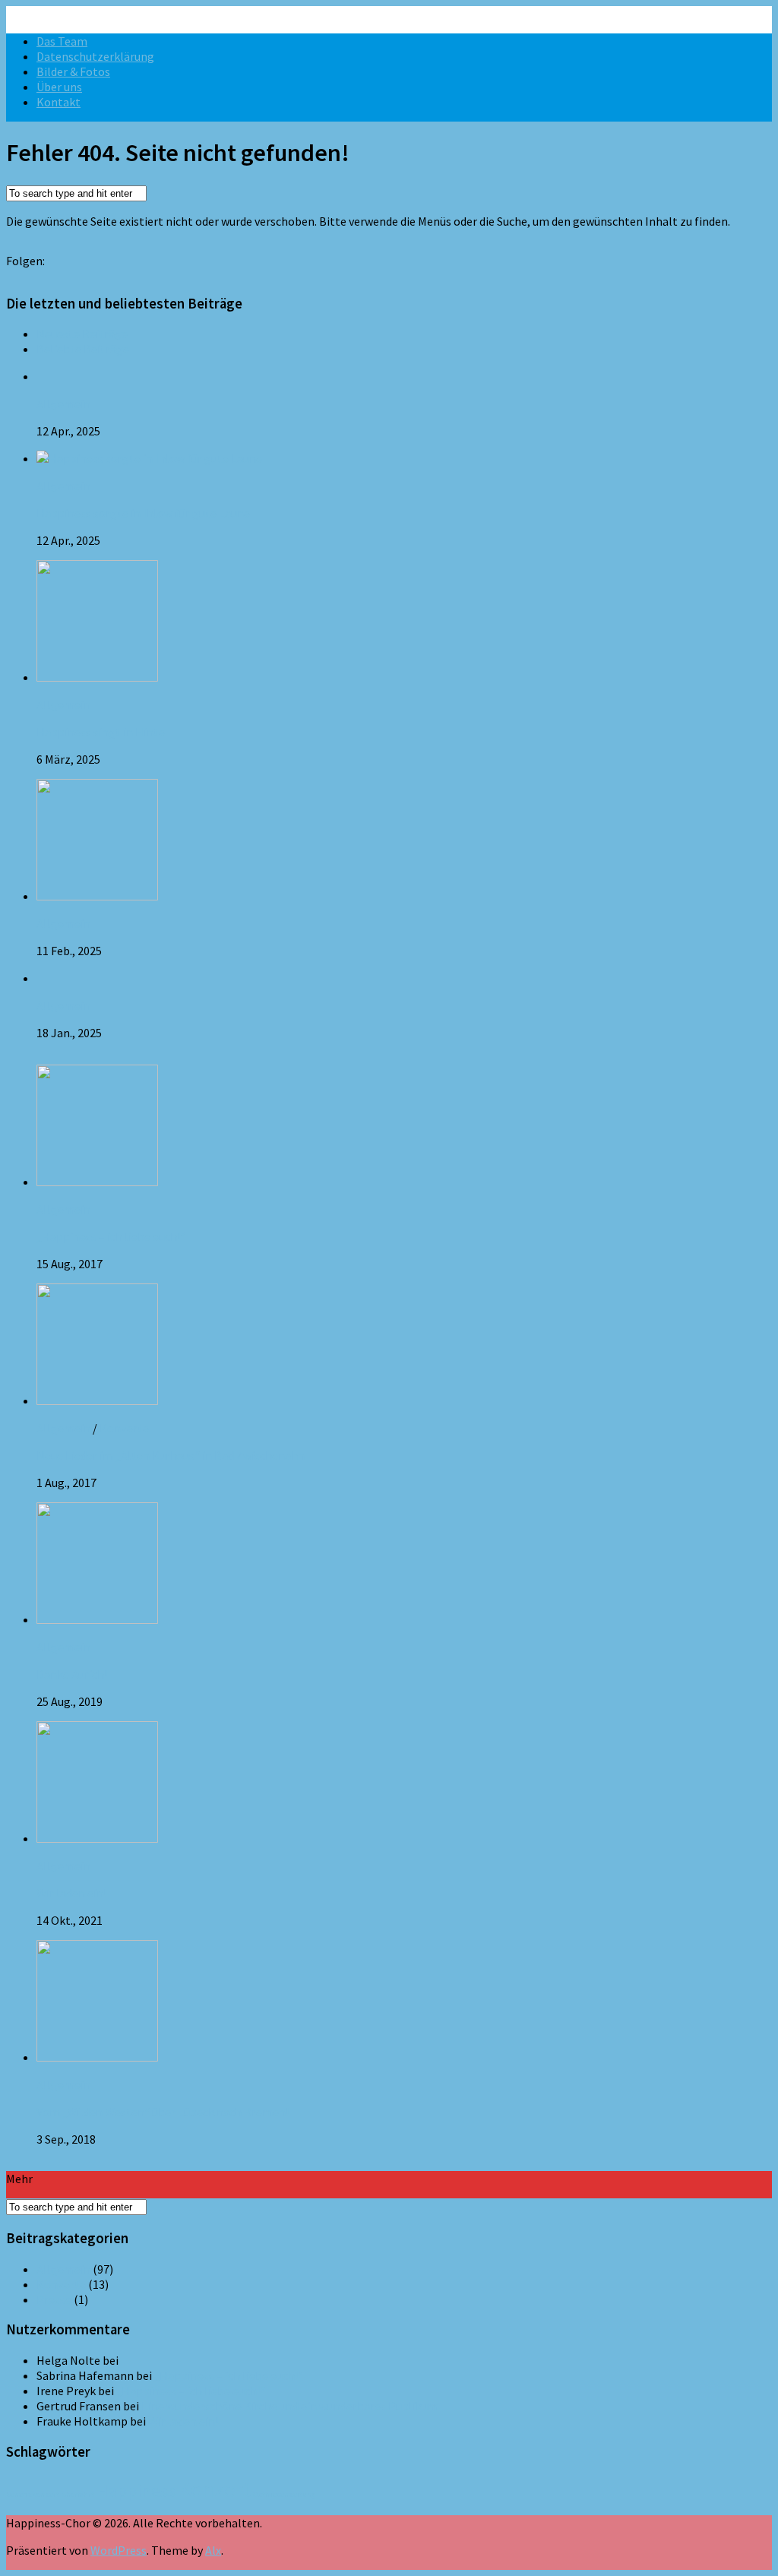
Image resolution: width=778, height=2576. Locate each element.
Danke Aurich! (72, 1674)
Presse (54, 2299)
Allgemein (63, 403)
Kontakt (59, 102)
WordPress (119, 2550)
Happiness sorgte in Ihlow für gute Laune (143, 513)
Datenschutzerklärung (95, 56)
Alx (213, 2550)
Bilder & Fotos (73, 71)
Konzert (214, 2489)
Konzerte (124, 1428)
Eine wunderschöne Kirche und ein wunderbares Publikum (290, 2406)
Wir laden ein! (71, 1893)
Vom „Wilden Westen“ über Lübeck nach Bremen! (163, 2112)
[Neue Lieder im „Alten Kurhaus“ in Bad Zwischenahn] (97, 1400)
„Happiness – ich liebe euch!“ (111, 1236)
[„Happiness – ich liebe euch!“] (97, 1182)
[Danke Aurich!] (97, 1619)
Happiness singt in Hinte (101, 732)
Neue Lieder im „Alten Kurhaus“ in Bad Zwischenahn (171, 1455)
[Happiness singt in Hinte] (97, 677)
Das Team (62, 41)
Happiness (136, 2491)
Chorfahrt (78, 2494)
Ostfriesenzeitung (284, 2494)
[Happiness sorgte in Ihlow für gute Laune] (149, 458)
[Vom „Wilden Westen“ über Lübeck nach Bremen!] (97, 2057)
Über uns (59, 87)
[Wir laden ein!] (97, 1838)
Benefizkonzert (33, 2494)
